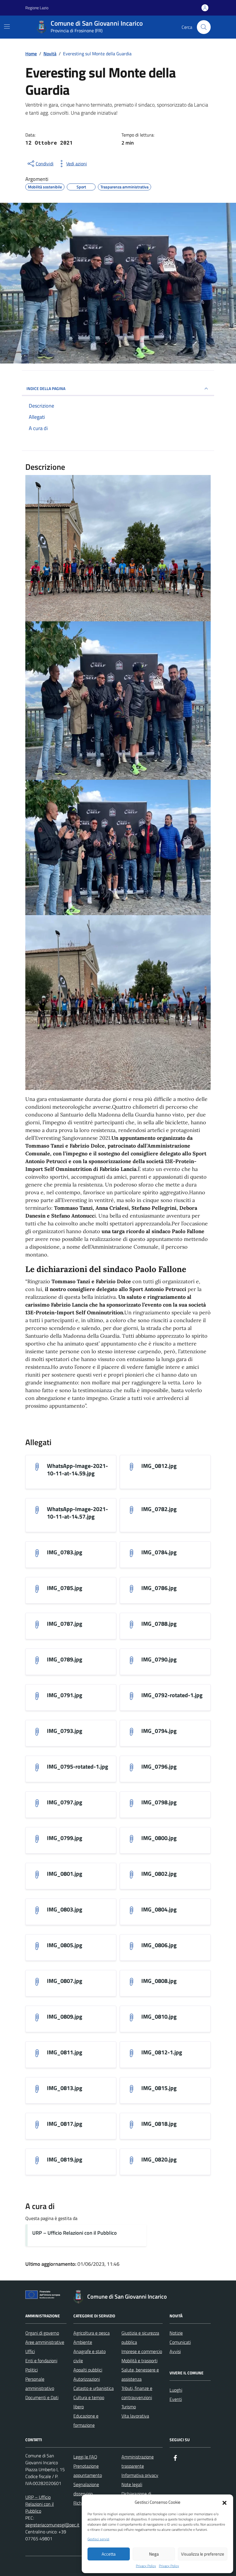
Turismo (129, 2407)
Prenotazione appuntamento (88, 2471)
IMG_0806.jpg (159, 1945)
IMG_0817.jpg (65, 2124)
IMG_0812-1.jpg (162, 2052)
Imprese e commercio (142, 2351)
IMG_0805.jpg (65, 1945)
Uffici (30, 2351)
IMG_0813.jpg (65, 2088)
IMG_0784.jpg (159, 1552)
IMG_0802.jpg (159, 1874)
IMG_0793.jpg (65, 1731)
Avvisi (175, 2351)
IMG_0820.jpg (159, 2159)
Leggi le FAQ (85, 2457)
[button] (224, 2502)
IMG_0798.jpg (159, 1802)
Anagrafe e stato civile (90, 2356)
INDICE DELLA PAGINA (46, 388)
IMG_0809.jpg (65, 2017)
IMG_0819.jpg (65, 2159)
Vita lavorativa (135, 2416)
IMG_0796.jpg (159, 1767)
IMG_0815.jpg (159, 2088)
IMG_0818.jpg (159, 2124)
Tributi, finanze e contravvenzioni (137, 2393)
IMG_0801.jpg (65, 1874)
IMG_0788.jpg (159, 1624)
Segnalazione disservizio (86, 2489)
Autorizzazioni (87, 2379)
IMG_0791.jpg (65, 1695)
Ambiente (83, 2342)
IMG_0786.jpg (159, 1588)
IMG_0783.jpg (65, 1552)
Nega (154, 2554)
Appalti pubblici (88, 2370)
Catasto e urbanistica (94, 2388)
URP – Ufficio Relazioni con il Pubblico (75, 2233)
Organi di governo (42, 2333)
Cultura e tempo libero (89, 2402)
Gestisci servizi (98, 2539)
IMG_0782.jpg (159, 1509)
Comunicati (180, 2342)
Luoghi (176, 2390)
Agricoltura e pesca (92, 2333)
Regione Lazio (37, 8)
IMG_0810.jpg (159, 2017)
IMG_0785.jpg (65, 1588)
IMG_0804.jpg (159, 1909)
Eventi (176, 2399)
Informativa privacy (140, 2475)
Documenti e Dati (42, 2397)
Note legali (132, 2484)
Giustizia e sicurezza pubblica (140, 2337)
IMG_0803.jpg (65, 1909)
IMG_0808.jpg (159, 1981)
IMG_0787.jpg (65, 1624)
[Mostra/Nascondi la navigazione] (7, 27)
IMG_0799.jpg (65, 1838)
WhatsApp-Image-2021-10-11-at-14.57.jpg (77, 1513)
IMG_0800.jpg (159, 1838)
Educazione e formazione (86, 2420)
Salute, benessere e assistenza (140, 2374)
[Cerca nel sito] (204, 27)
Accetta (109, 2554)
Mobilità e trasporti (139, 2361)
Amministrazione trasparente (138, 2461)
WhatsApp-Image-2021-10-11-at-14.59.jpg (77, 1470)
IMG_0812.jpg (159, 1466)
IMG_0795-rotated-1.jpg (78, 1767)
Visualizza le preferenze (203, 2554)
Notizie (176, 2333)
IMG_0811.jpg (65, 2052)
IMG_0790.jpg (159, 1659)
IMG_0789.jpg (65, 1659)
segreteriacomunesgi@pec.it (52, 2525)
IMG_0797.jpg (65, 1802)
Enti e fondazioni (41, 2361)
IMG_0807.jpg (65, 1981)
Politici (32, 2370)
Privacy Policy (146, 2566)
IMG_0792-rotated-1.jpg (172, 1695)
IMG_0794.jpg (159, 1731)
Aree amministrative (45, 2342)
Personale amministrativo (40, 2384)
